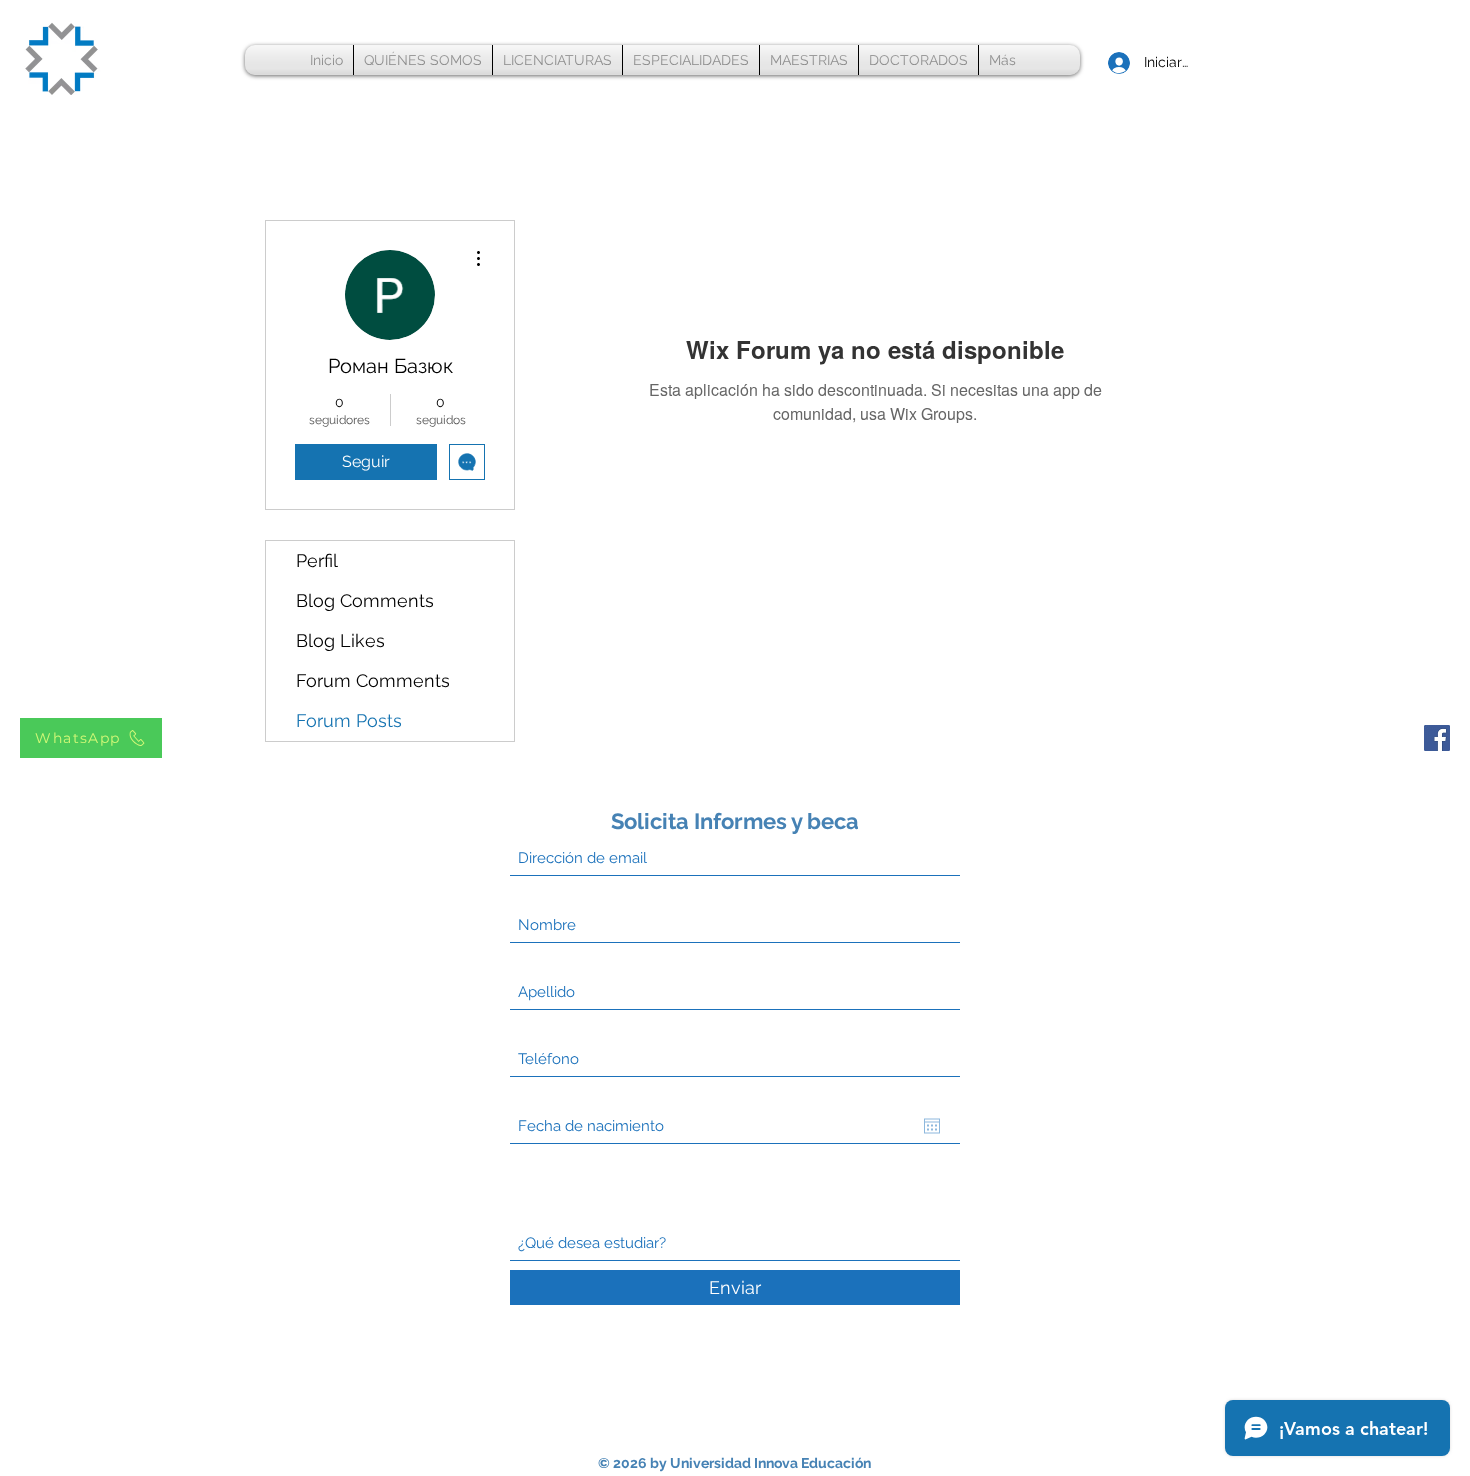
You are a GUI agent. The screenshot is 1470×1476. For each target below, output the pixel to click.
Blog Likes (340, 640)
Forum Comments (373, 680)
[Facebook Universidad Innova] (1437, 738)
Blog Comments (365, 600)
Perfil (317, 560)
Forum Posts (349, 720)
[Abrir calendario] (932, 1126)
